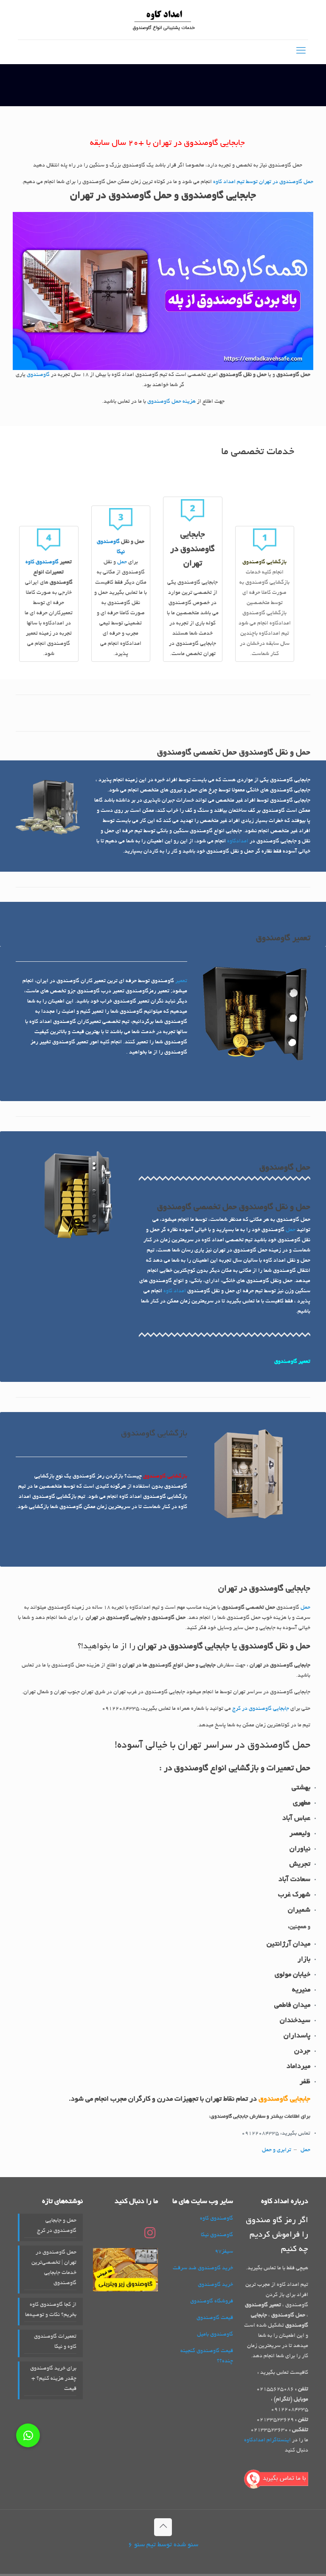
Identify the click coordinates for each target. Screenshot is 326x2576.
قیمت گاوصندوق (215, 2318)
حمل (122, 562)
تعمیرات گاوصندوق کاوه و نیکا (55, 2342)
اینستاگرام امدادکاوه (267, 2440)
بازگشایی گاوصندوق (165, 1477)
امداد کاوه (175, 1291)
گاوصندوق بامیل (215, 2335)
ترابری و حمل (277, 2150)
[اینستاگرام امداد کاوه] (150, 2237)
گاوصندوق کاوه (42, 562)
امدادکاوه (238, 842)
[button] (28, 2435)
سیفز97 (224, 2252)
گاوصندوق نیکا (217, 2235)
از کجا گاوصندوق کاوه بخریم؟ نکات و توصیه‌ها (51, 2310)
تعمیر (181, 981)
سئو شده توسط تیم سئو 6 (163, 2545)
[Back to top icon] (163, 2527)
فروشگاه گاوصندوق (212, 2302)
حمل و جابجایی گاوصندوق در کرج (57, 2226)
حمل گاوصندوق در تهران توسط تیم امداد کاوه (263, 182)
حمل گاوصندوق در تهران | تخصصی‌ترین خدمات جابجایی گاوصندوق (54, 2268)
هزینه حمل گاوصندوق (171, 402)
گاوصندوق (38, 375)
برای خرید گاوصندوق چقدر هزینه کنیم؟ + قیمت (53, 2379)
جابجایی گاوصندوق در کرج (261, 1709)
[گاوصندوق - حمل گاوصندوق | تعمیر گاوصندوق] (163, 20)
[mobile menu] (301, 52)
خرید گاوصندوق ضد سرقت (203, 2268)
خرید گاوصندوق (215, 2285)
